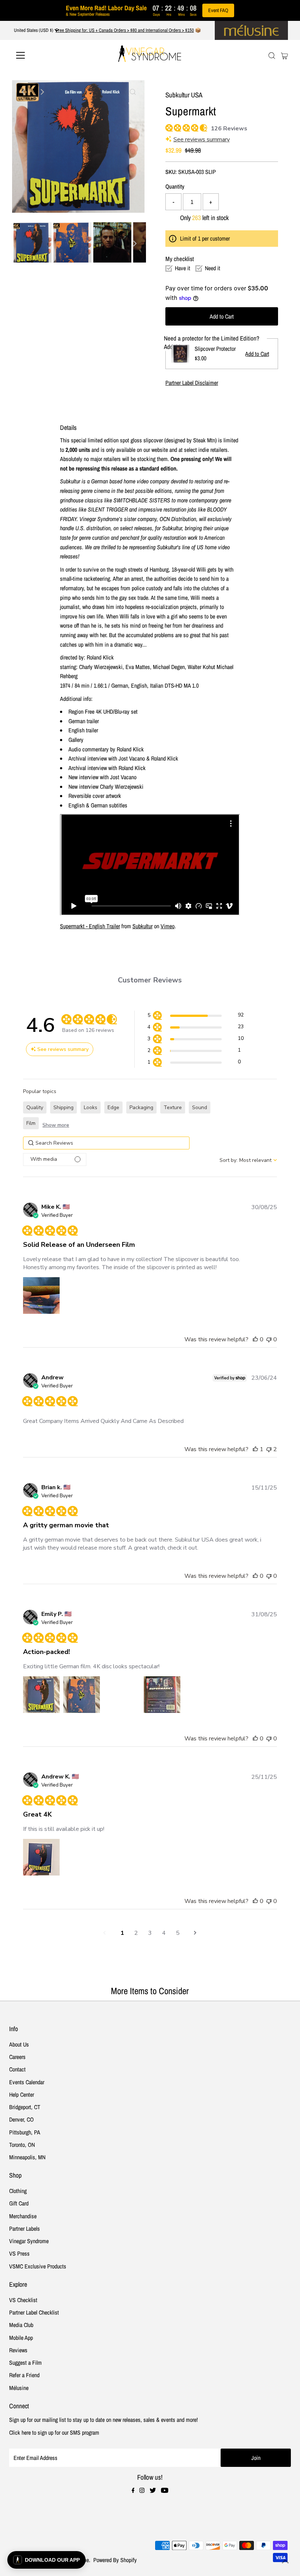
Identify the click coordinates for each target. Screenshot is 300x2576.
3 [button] (150, 1933)
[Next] (42, 92)
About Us (19, 2044)
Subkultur (142, 926)
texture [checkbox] (173, 1107)
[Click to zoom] (133, 92)
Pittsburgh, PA (25, 2132)
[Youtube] (165, 2491)
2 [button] (136, 1933)
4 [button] (164, 1933)
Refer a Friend (24, 2375)
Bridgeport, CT (25, 2107)
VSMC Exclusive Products (38, 2266)
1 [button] (122, 1933)
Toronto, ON (22, 2145)
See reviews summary (202, 140)
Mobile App (21, 2338)
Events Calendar (27, 2082)
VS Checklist (23, 2300)
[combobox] (248, 1160)
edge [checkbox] (113, 1107)
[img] (168, 127)
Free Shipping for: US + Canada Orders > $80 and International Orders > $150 (125, 30)
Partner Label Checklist (34, 2312)
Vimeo (168, 926)
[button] (196, 1016)
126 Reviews (229, 129)
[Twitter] (153, 2491)
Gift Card (19, 2203)
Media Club (21, 2325)
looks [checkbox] (91, 1107)
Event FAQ (218, 10)
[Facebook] (133, 2491)
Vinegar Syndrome (29, 2241)
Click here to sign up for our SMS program (54, 2432)
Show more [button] (56, 1125)
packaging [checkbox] (141, 1107)
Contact (17, 2069)
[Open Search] (272, 56)
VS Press (19, 2253)
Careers (17, 2057)
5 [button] (178, 1933)
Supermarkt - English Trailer (90, 926)
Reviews (18, 2350)
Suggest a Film (25, 2363)
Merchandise (23, 2216)
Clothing (18, 2191)
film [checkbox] (31, 1123)
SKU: (171, 172)
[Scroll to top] (285, 2561)
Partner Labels (25, 2229)
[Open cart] (284, 55)
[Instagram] (142, 2491)
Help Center (22, 2094)
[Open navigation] (45, 55)
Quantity (175, 186)
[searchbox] (106, 1143)
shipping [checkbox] (63, 1107)
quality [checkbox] (35, 1107)
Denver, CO (21, 2119)
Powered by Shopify (115, 2560)
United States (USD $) (34, 30)
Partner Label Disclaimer (192, 383)
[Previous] (24, 92)
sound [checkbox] (200, 1107)
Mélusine (19, 2388)
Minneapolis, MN (27, 2157)
